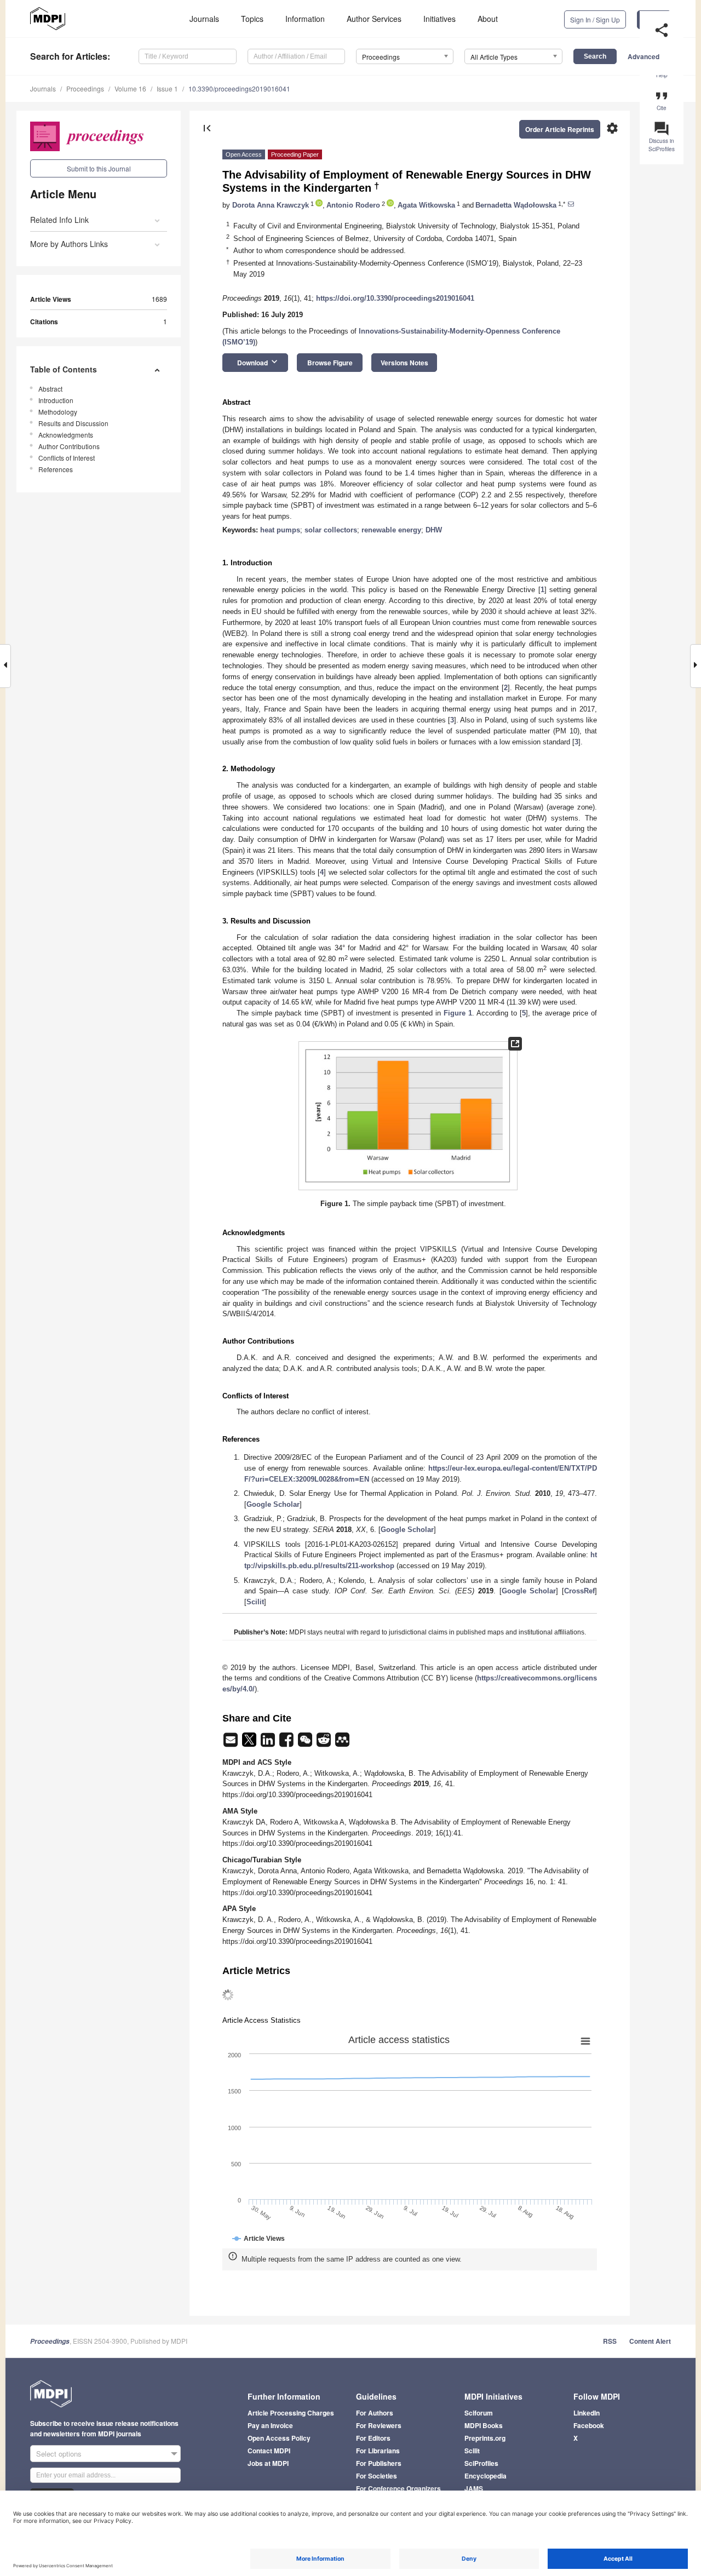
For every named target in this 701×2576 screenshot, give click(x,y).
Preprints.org (485, 2438)
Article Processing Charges (291, 2413)
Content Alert (650, 2341)
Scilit (255, 1602)
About (488, 19)
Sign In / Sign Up (595, 19)
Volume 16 (130, 88)
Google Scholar (273, 1504)
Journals (204, 19)
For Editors (373, 2438)
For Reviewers (379, 2425)
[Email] (232, 1743)
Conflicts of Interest (67, 458)
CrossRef (579, 1591)
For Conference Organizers (398, 2488)
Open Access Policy (279, 2438)
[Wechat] (306, 1743)
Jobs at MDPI (268, 2463)
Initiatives (439, 19)
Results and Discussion (73, 423)
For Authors (375, 2413)
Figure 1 (458, 1013)
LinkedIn (587, 2413)
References (56, 469)
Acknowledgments (66, 435)
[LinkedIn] (269, 1743)
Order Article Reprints (560, 129)
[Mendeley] (342, 1743)
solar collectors (331, 530)
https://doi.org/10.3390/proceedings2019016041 (395, 298)
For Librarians (378, 2451)
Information (305, 19)
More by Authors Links (69, 244)
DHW (434, 530)
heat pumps (280, 530)
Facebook (589, 2425)
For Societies (377, 2476)
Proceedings (85, 88)
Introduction (56, 400)
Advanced (643, 56)
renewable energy (391, 530)
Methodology (58, 412)
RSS (610, 2341)
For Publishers (379, 2463)
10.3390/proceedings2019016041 (239, 88)
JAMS (474, 2488)
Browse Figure (330, 363)
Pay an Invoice (270, 2425)
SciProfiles (481, 2463)
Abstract (50, 389)
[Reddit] (325, 1743)
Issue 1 (167, 88)
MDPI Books (484, 2425)
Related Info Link (59, 220)
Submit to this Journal (99, 168)
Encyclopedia (485, 2476)
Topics (252, 19)
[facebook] (288, 1743)
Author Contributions (69, 446)
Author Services (374, 19)
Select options (59, 2454)
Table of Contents (64, 369)
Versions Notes (404, 363)
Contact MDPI (269, 2451)
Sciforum (479, 2413)
